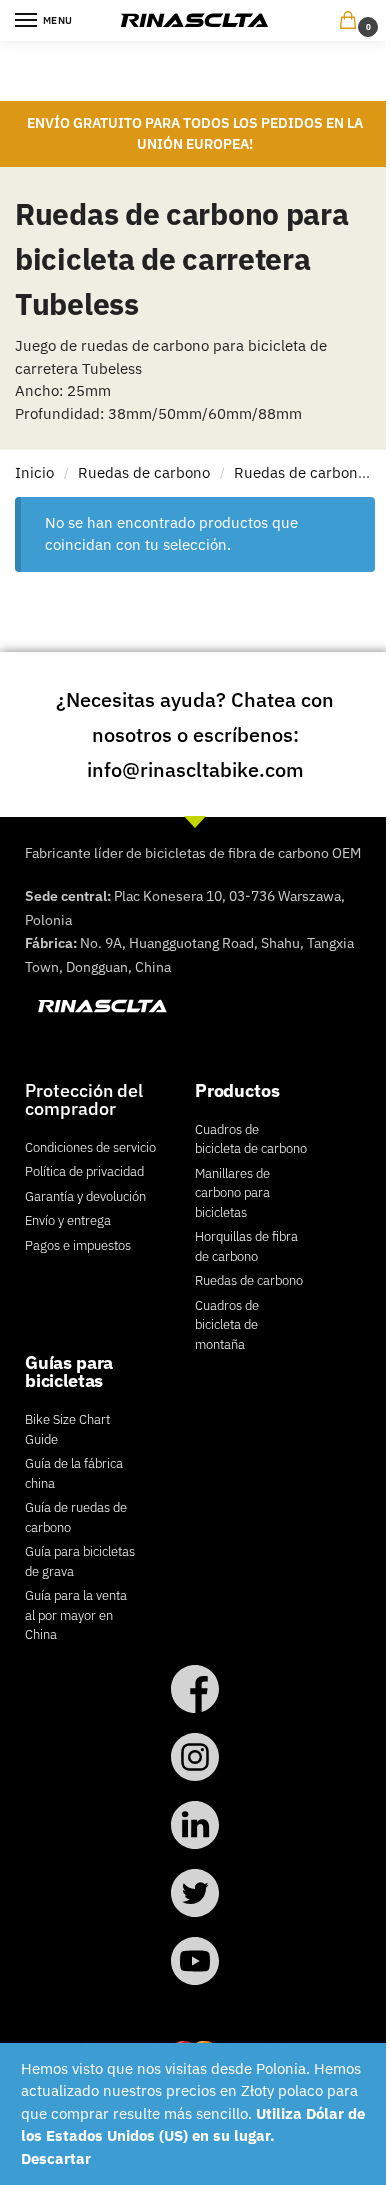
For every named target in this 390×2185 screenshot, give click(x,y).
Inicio (34, 472)
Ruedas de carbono (144, 472)
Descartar (56, 2158)
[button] (352, 21)
